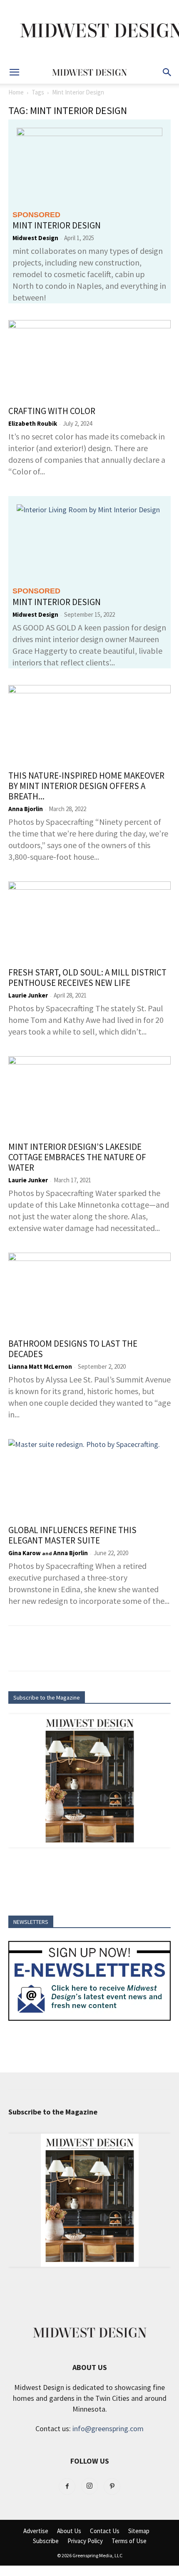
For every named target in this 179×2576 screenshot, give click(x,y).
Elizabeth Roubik (33, 423)
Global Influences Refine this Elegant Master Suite (72, 1535)
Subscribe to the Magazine (47, 1697)
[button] (14, 72)
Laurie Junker (28, 995)
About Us (69, 2531)
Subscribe (46, 2541)
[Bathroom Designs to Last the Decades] (89, 1293)
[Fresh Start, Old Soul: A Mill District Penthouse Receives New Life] (89, 922)
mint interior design (57, 225)
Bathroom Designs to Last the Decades (73, 1349)
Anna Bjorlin (26, 809)
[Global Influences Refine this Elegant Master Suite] (89, 1479)
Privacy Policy (85, 2541)
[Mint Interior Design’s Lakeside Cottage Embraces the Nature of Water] (89, 1096)
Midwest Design (35, 238)
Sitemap (139, 2531)
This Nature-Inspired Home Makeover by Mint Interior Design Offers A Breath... (86, 786)
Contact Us (105, 2531)
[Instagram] (89, 2486)
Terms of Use (129, 2541)
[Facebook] (67, 2487)
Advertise (36, 2531)
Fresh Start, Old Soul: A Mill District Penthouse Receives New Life (87, 978)
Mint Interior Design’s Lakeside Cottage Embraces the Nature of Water (77, 1157)
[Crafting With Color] (89, 360)
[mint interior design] (89, 164)
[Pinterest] (112, 2487)
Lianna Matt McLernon (40, 1366)
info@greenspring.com (108, 2428)
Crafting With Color (52, 411)
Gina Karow (25, 1553)
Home (16, 92)
